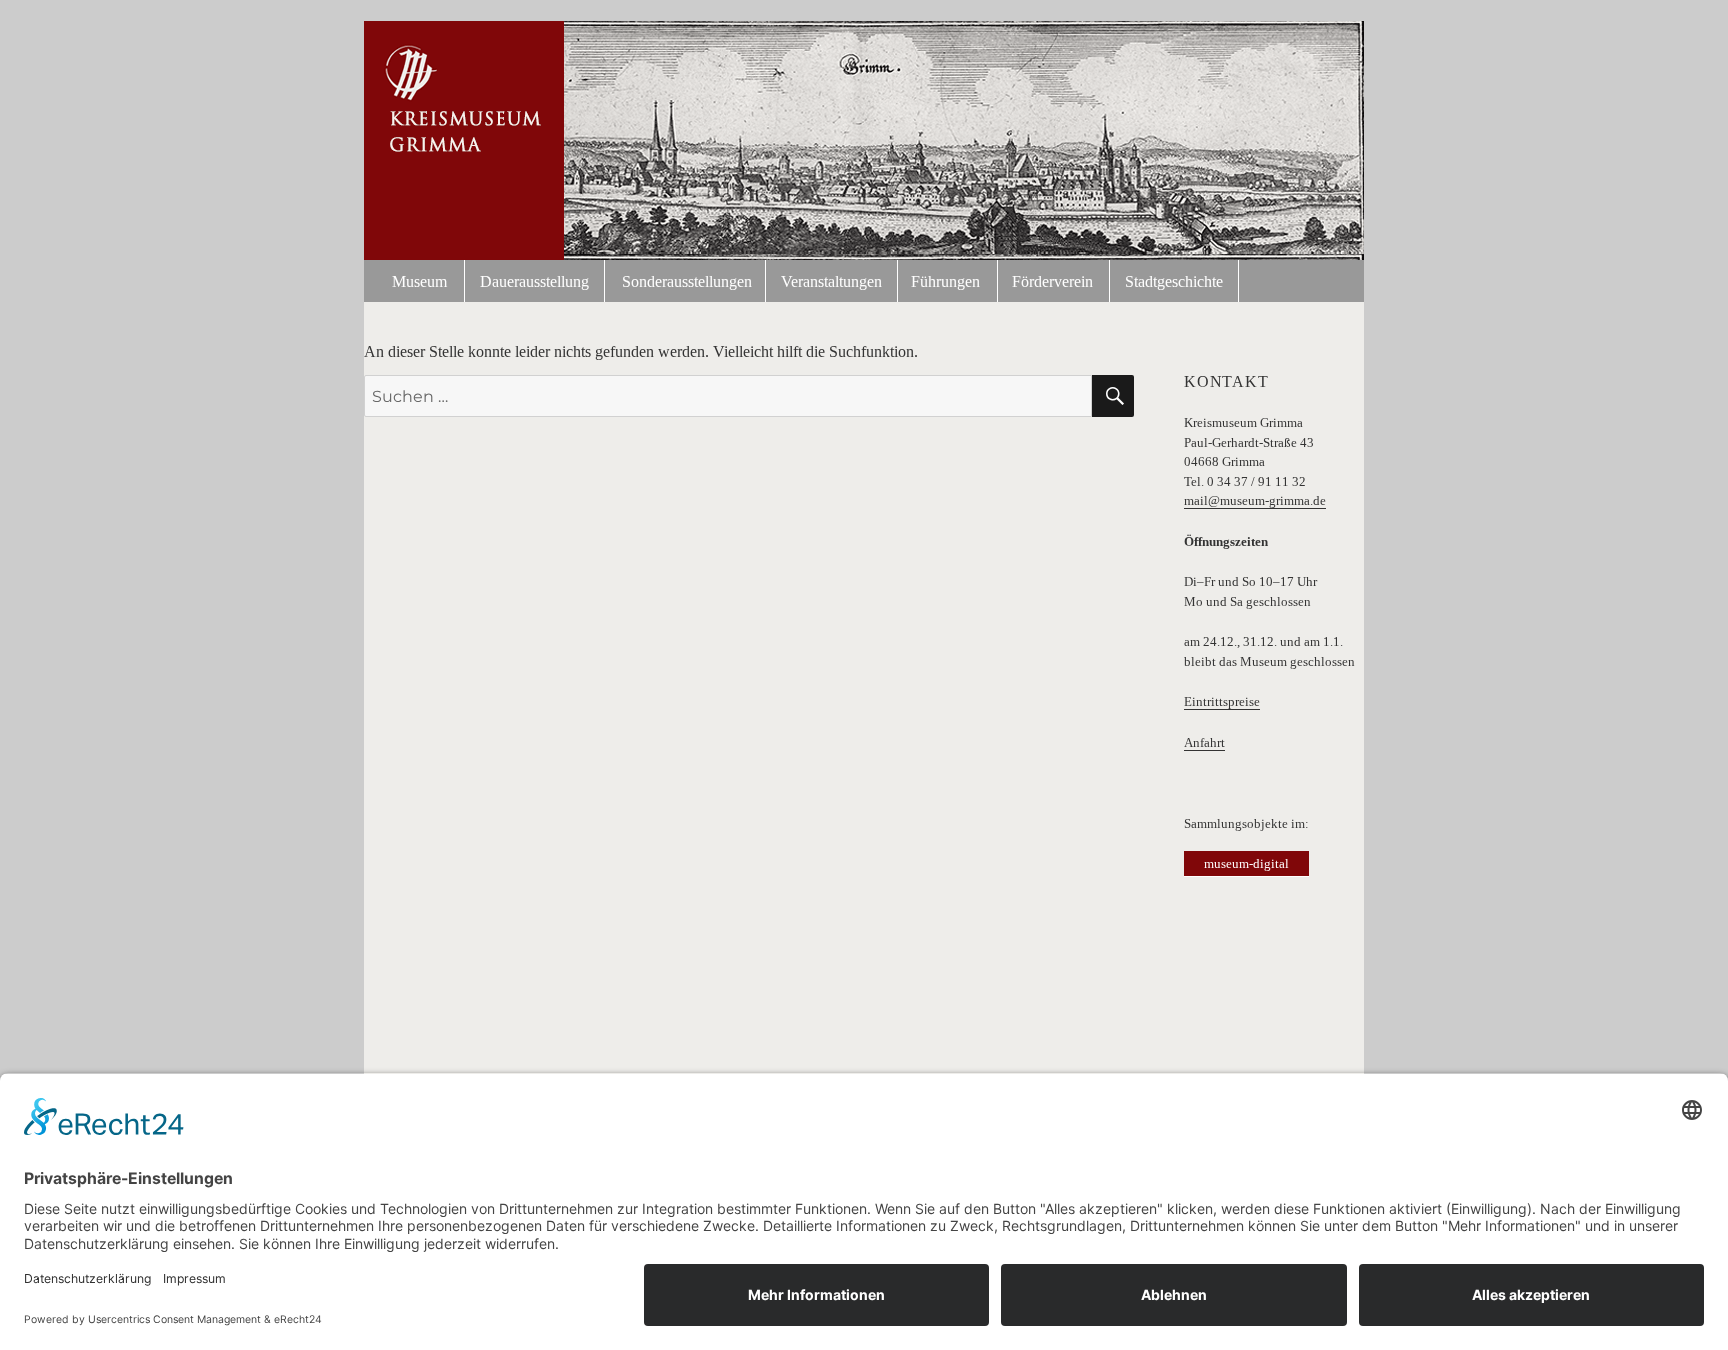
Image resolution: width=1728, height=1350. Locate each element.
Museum (419, 281)
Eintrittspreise (1222, 701)
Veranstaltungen (831, 281)
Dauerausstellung (534, 281)
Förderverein (1052, 281)
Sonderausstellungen (687, 281)
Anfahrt (1204, 742)
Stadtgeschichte (1174, 281)
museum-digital (1246, 863)
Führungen (945, 281)
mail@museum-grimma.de (1255, 500)
